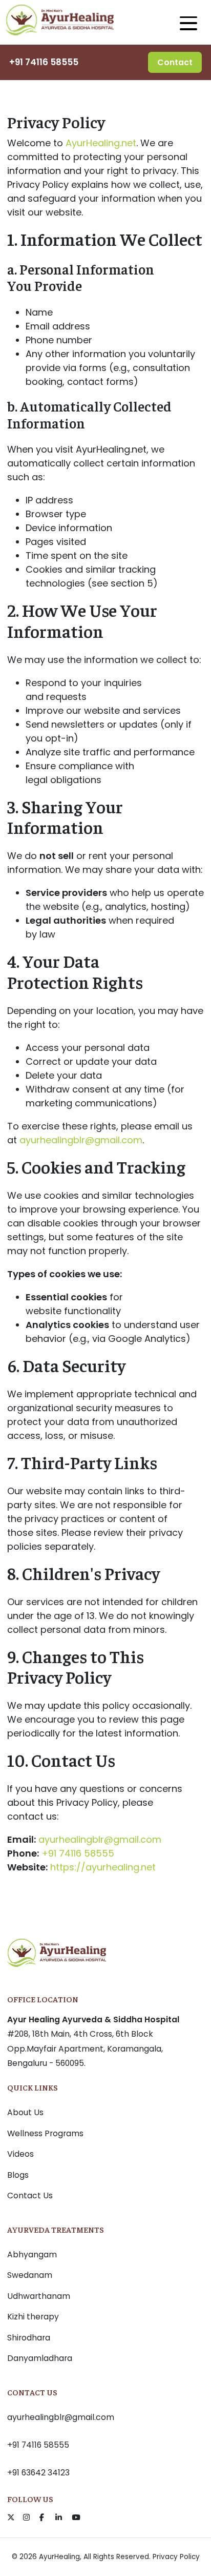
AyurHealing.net (101, 143)
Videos (20, 2154)
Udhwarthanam (39, 2296)
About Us (25, 2112)
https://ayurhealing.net (103, 1867)
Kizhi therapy (33, 2317)
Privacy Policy (176, 2557)
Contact (175, 62)
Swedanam (30, 2275)
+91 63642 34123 (38, 2473)
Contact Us (30, 2196)
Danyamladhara (40, 2358)
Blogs (18, 2175)
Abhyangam (32, 2255)
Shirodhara (29, 2338)
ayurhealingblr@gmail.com (81, 1140)
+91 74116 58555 (44, 62)
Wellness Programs (45, 2133)
